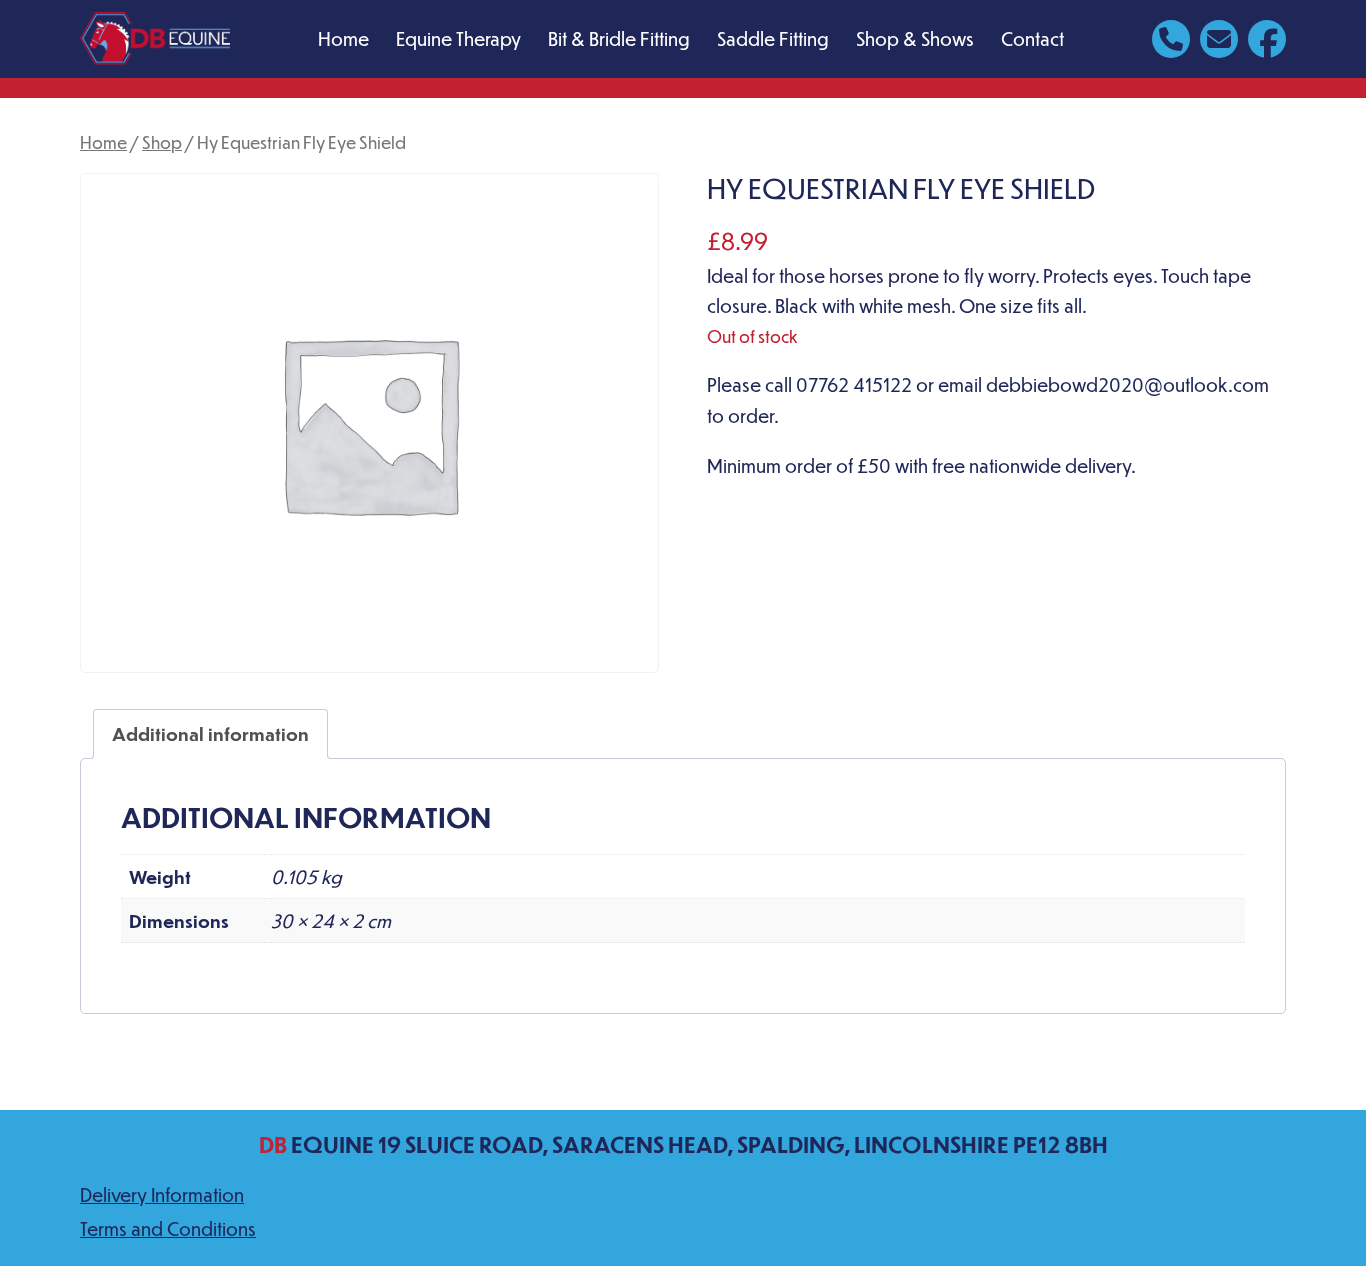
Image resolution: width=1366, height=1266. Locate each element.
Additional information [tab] (210, 733)
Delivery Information (162, 1194)
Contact (1032, 38)
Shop (162, 142)
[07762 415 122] (1171, 36)
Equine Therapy (458, 38)
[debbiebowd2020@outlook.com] (1219, 36)
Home (343, 38)
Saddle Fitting (773, 38)
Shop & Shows (915, 38)
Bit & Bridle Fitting (619, 38)
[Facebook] (1267, 36)
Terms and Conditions (168, 1228)
